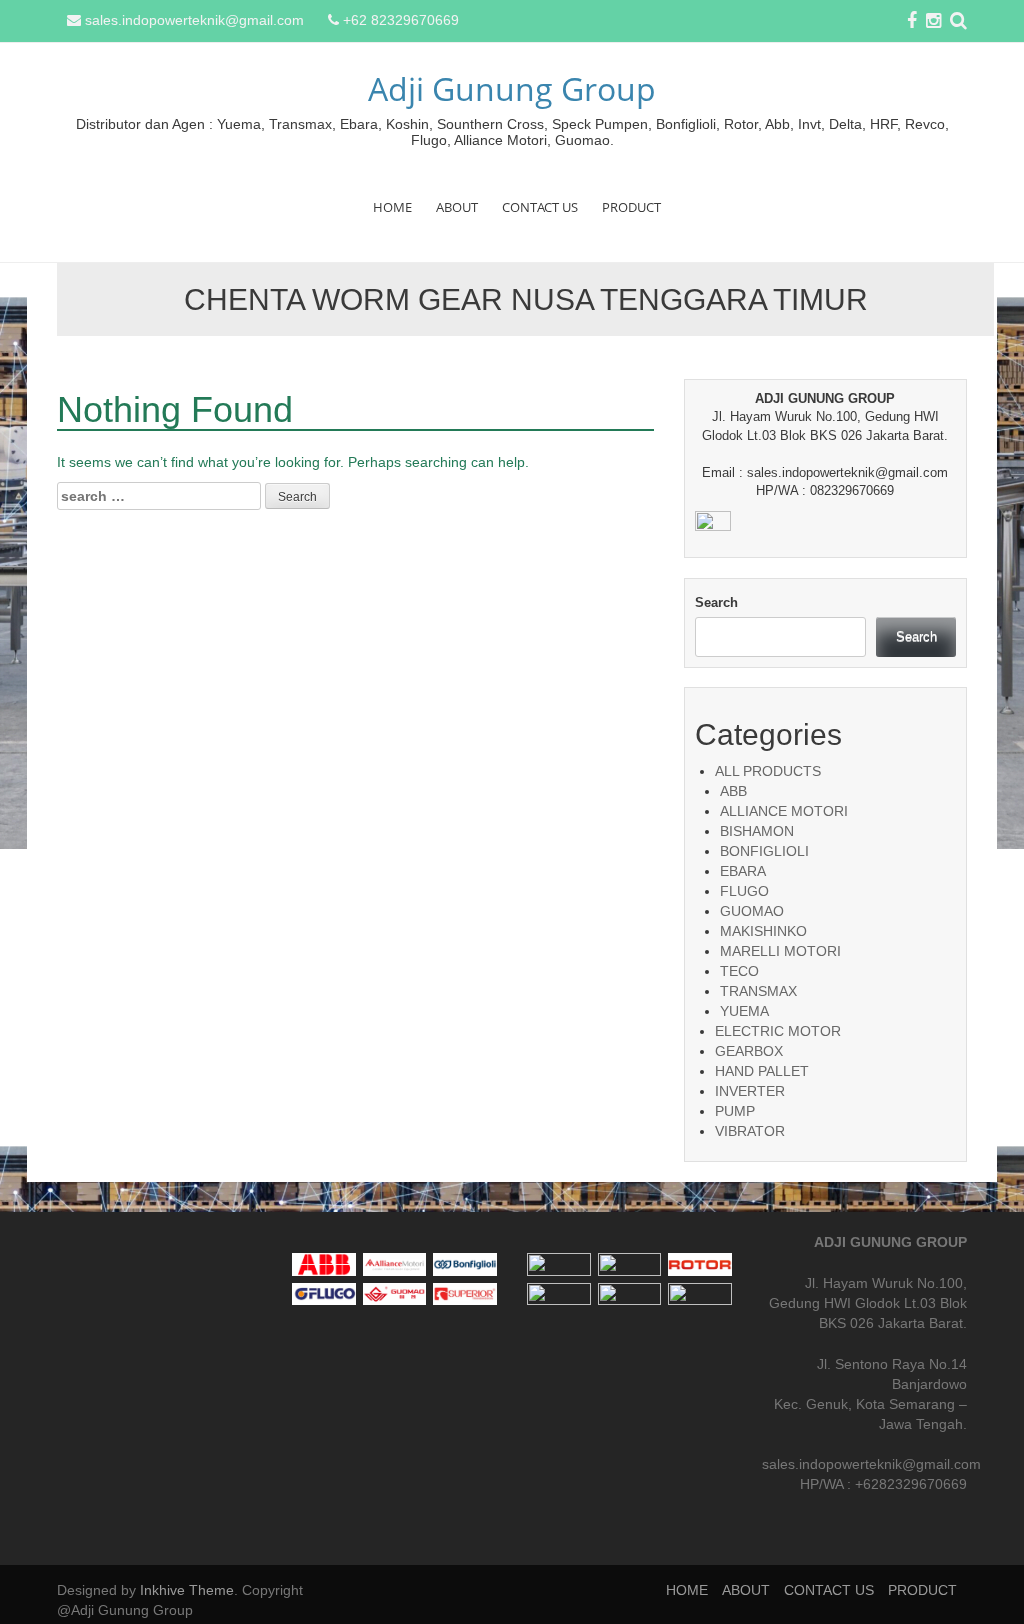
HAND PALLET (762, 1071)
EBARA (743, 871)
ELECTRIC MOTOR (778, 1031)
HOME (392, 207)
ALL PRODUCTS (768, 771)
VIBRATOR (750, 1131)
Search (716, 602)
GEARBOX (749, 1051)
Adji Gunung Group (512, 88)
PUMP (735, 1111)
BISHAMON (757, 831)
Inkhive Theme (187, 1590)
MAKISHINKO (763, 931)
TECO (739, 971)
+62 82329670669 (401, 20)
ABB (733, 791)
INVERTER (750, 1091)
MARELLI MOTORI (780, 951)
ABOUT (457, 207)
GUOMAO (752, 911)
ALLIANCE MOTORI (784, 811)
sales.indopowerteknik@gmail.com (194, 20)
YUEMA (744, 1011)
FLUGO (744, 891)
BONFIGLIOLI (764, 851)
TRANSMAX (758, 991)
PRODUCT (631, 207)
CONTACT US (540, 207)
